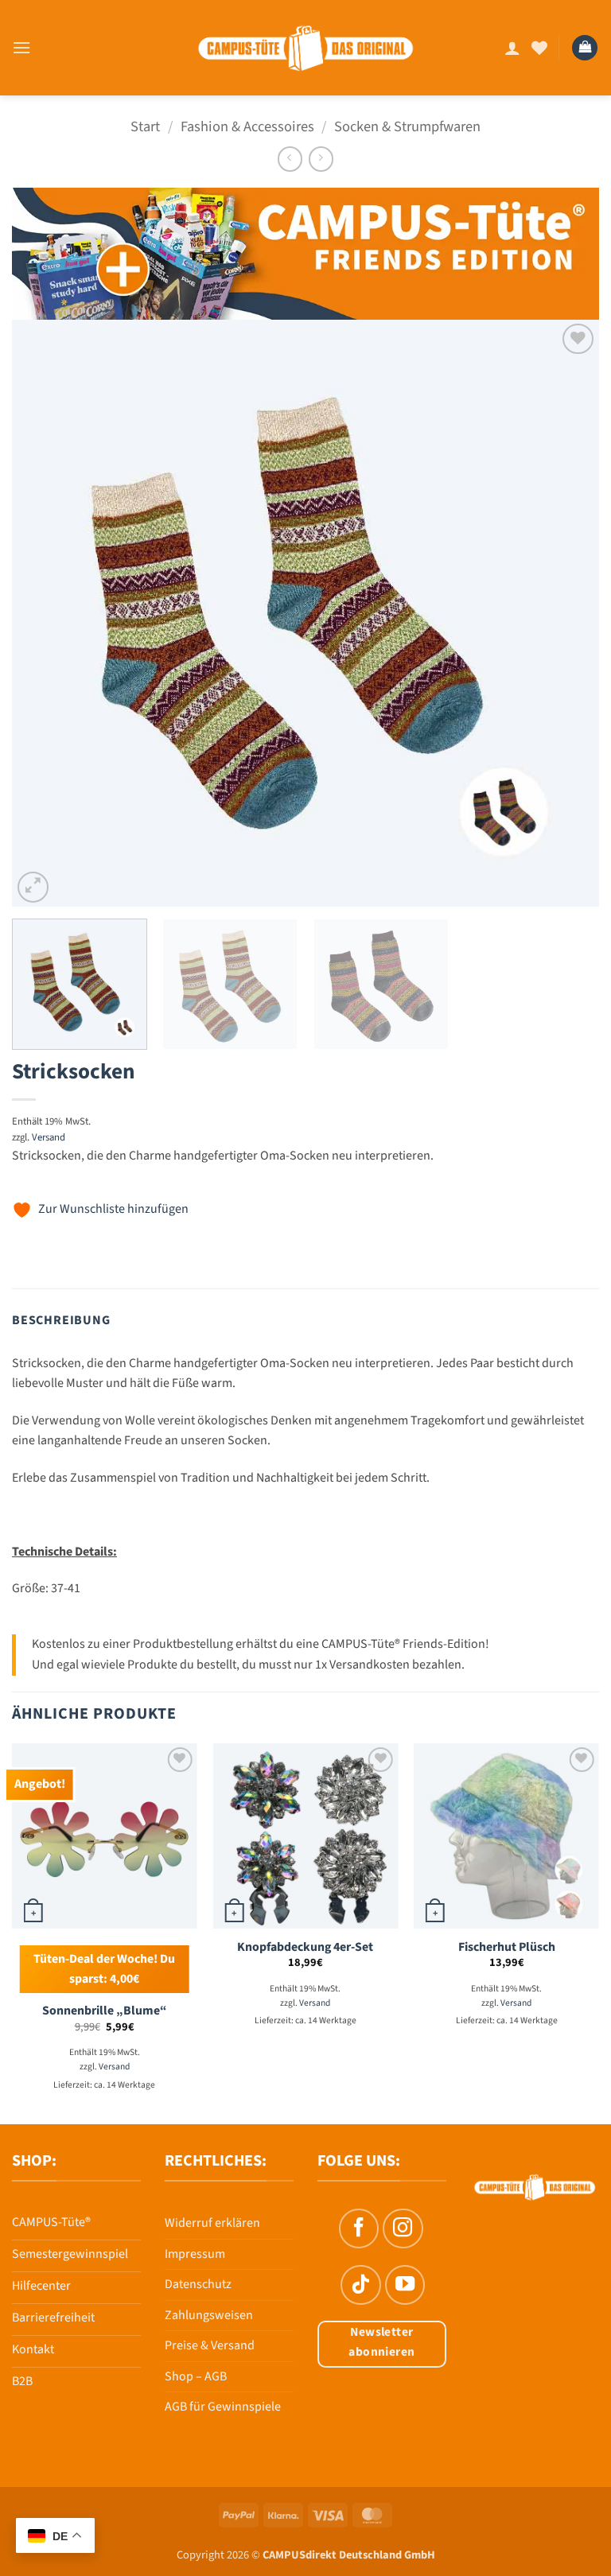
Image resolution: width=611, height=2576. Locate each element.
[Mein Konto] (512, 48)
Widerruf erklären (212, 2223)
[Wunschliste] (539, 48)
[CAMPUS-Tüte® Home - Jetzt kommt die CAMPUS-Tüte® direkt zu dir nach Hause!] (306, 48)
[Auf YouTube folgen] (405, 2285)
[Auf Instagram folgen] (403, 2228)
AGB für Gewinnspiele (223, 2407)
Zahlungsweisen (209, 2315)
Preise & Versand (210, 2345)
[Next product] (290, 159)
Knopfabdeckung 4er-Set (305, 1947)
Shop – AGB (196, 2376)
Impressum (195, 2254)
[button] (21, 47)
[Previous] (44, 613)
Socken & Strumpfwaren (407, 126)
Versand (49, 1137)
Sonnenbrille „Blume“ (105, 2011)
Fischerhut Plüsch (507, 1947)
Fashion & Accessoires (247, 126)
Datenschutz (198, 2284)
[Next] (567, 613)
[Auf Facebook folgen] (359, 2228)
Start (145, 126)
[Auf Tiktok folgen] (360, 2285)
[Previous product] (321, 159)
